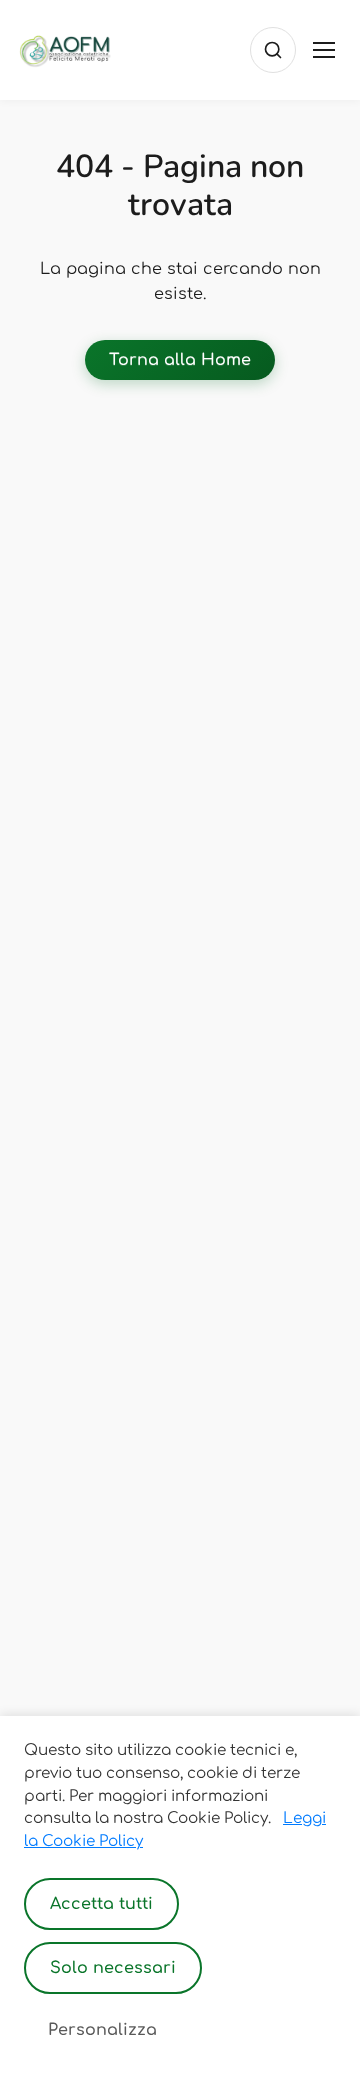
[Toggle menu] (324, 50)
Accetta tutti (101, 1904)
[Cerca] (273, 50)
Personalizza (102, 2030)
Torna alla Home (180, 360)
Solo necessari (113, 1968)
